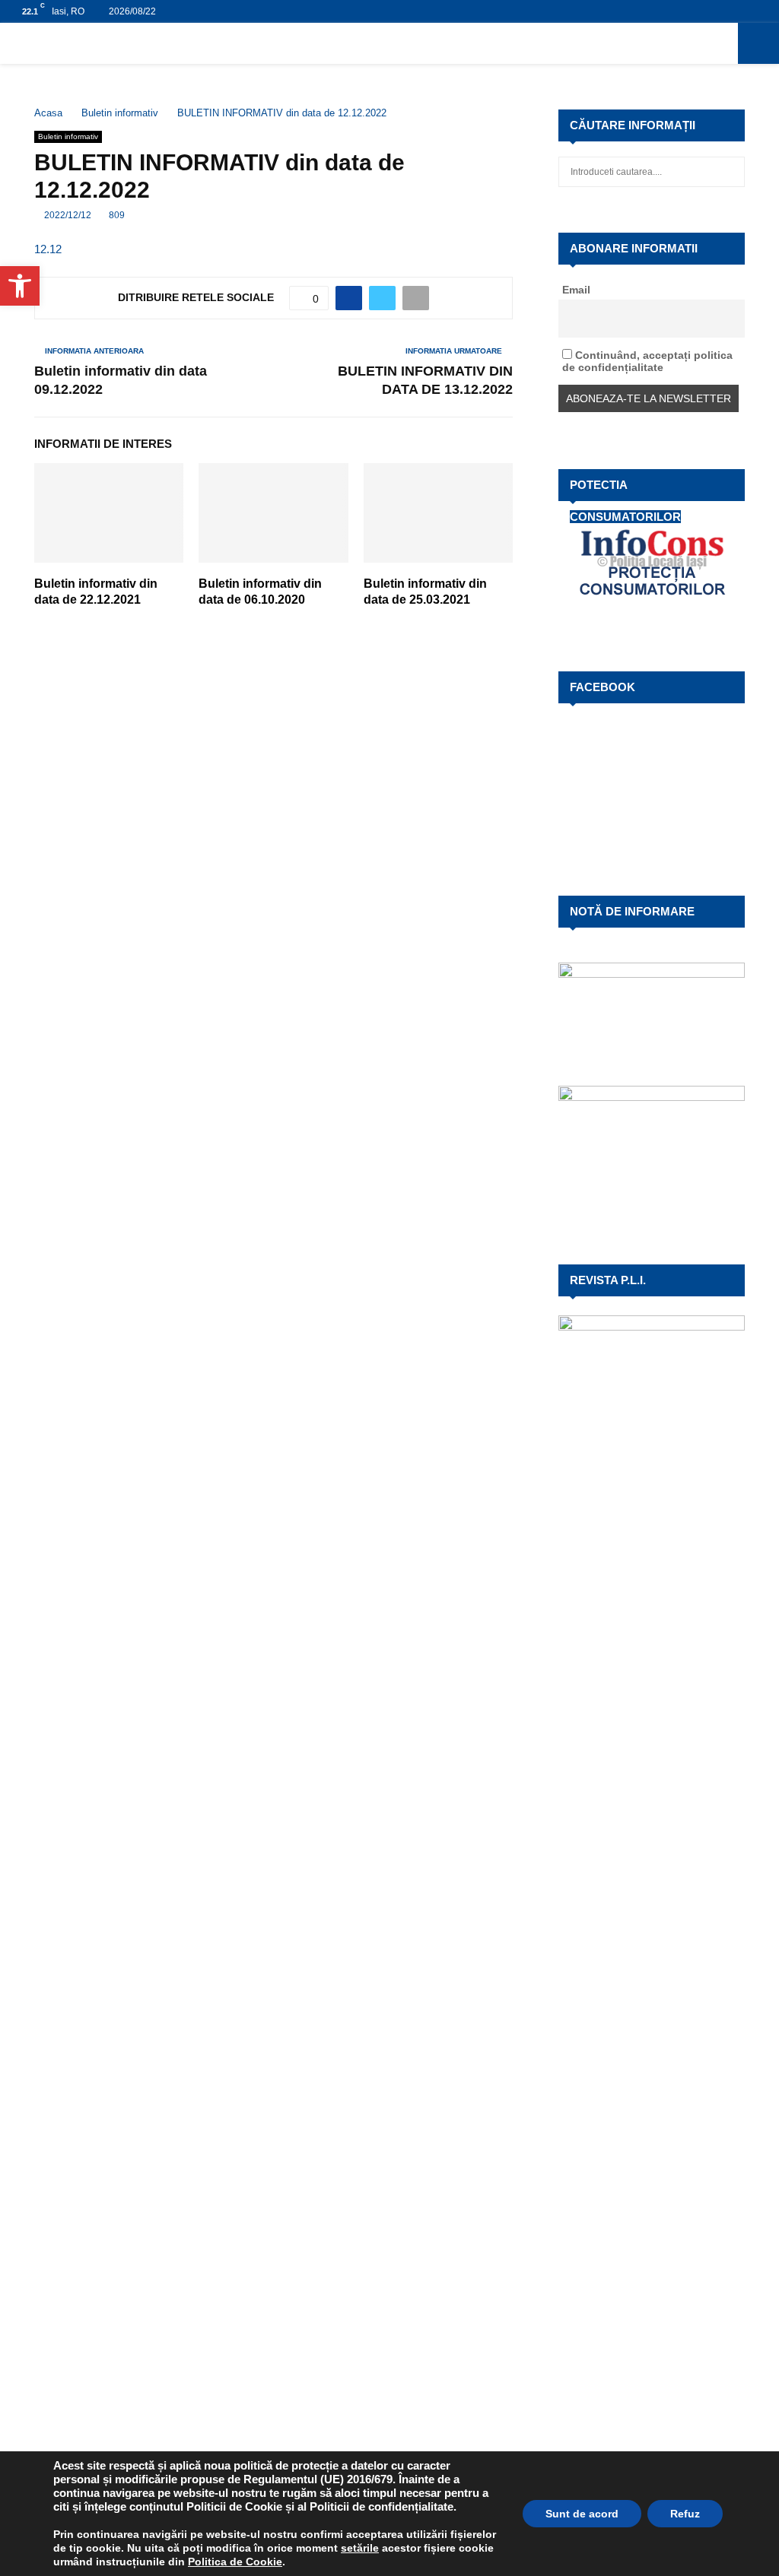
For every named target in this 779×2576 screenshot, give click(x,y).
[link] (360, 2548)
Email (576, 290)
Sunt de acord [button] (582, 2514)
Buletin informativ (68, 136)
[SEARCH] (729, 172)
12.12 (48, 249)
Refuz (685, 2514)
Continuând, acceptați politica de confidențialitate (647, 361)
